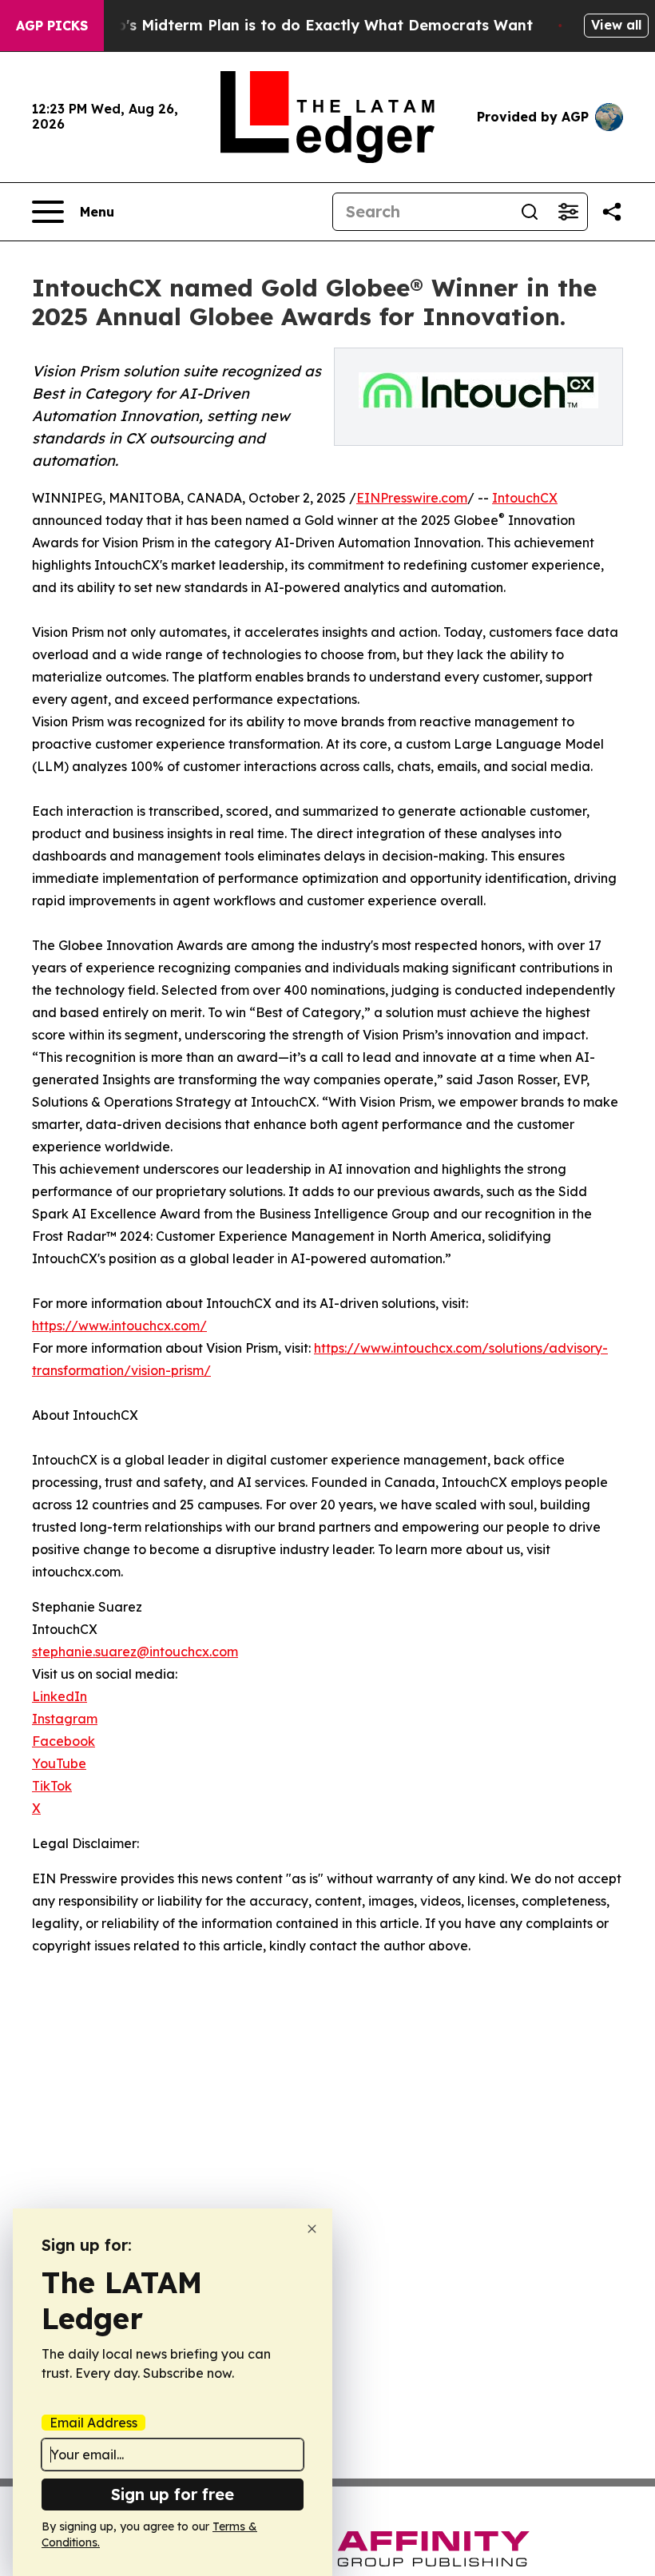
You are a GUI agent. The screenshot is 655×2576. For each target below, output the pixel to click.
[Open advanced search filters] (568, 212)
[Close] (312, 2229)
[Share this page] (612, 212)
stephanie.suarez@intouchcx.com (135, 1652)
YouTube (59, 1763)
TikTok (52, 1786)
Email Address (93, 2423)
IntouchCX (525, 498)
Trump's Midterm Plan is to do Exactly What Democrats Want (306, 25)
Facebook (64, 1741)
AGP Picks (52, 26)
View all (616, 25)
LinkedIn (60, 1696)
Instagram (65, 1719)
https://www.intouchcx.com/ (119, 1326)
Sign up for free (173, 2494)
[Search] (530, 212)
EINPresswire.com (412, 498)
